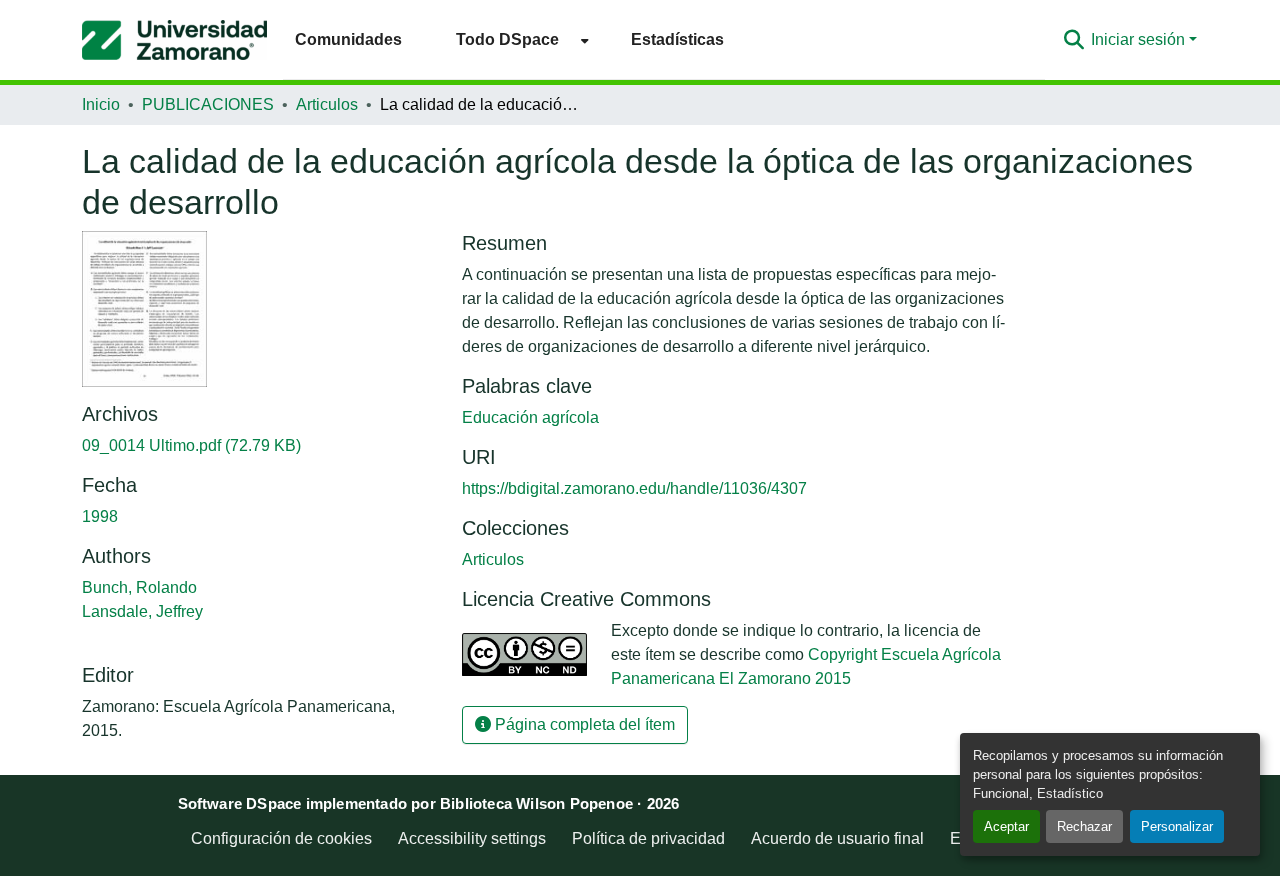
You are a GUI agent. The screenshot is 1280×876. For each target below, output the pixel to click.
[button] (174, 40)
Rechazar (1084, 826)
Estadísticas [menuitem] (677, 39)
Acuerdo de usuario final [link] (837, 838)
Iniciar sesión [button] (1140, 39)
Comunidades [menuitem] (348, 39)
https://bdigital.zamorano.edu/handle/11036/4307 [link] (634, 488)
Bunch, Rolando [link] (139, 587)
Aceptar (1006, 826)
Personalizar (1177, 826)
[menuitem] (516, 39)
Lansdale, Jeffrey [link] (142, 611)
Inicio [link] (101, 104)
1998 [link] (100, 516)
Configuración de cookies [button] (281, 838)
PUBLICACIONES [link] (208, 104)
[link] (260, 446)
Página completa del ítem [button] (583, 724)
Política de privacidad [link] (648, 838)
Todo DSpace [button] (507, 39)
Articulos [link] (327, 104)
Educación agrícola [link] (530, 417)
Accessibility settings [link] (472, 838)
